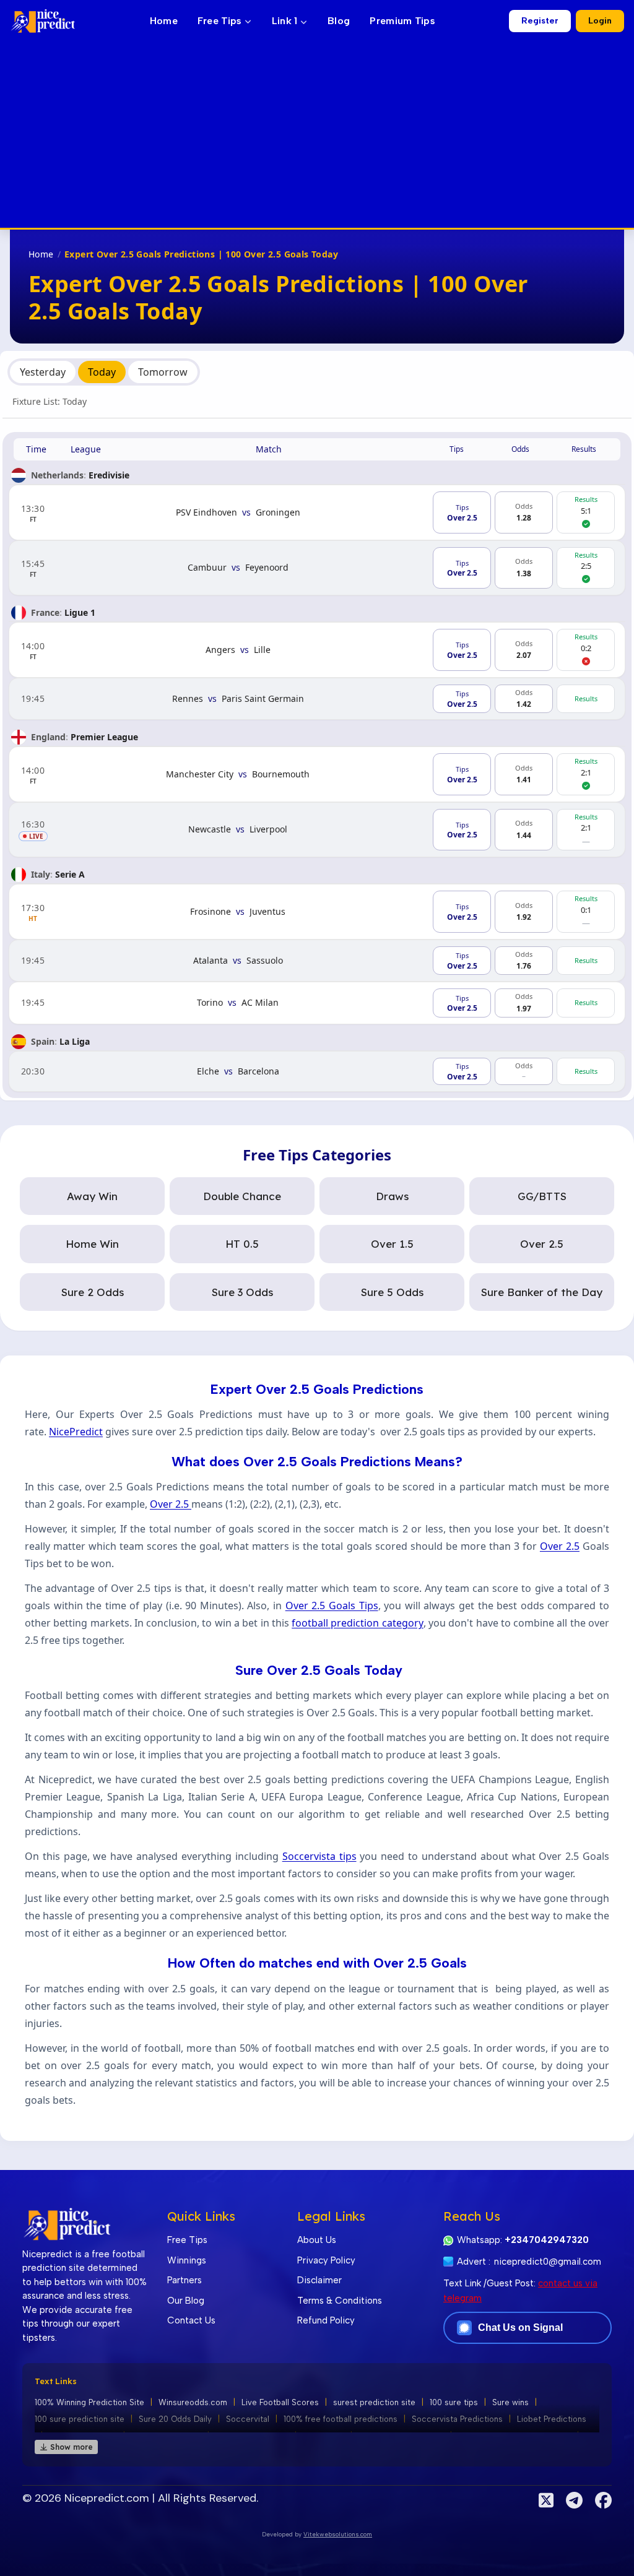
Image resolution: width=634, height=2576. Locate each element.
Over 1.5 (392, 1244)
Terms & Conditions (340, 2301)
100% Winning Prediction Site (89, 2402)
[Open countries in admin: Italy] (19, 875)
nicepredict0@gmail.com (548, 2262)
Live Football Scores (280, 2402)
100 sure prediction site (80, 2419)
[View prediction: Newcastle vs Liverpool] (317, 830)
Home (164, 21)
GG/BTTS (542, 1196)
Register (540, 21)
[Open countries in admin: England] (19, 737)
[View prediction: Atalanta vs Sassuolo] (317, 961)
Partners (185, 2280)
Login (600, 21)
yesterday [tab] (43, 372)
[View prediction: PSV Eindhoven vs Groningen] (317, 512)
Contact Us (191, 2320)
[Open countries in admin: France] (19, 613)
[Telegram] (574, 2500)
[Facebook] (603, 2500)
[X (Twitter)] (546, 2500)
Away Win (92, 1196)
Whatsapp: (523, 2240)
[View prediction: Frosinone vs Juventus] (317, 912)
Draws (392, 1196)
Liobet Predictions (552, 2419)
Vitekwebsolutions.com (338, 2534)
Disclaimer (319, 2280)
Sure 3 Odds (242, 1292)
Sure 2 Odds (93, 1292)
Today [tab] (102, 372)
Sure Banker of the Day (542, 1292)
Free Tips (220, 21)
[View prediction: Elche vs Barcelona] (317, 1072)
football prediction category (358, 1623)
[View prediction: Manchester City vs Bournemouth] (317, 774)
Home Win (92, 1244)
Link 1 (286, 21)
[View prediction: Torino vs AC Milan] (317, 1003)
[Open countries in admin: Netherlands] (19, 475)
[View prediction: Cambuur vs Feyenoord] (317, 568)
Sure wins (510, 2402)
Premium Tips (402, 21)
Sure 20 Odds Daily (175, 2419)
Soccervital (248, 2419)
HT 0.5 (242, 1244)
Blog (339, 21)
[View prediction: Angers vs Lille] (317, 650)
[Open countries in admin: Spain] (19, 1042)
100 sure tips (454, 2402)
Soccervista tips (319, 1856)
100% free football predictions (341, 2419)
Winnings (187, 2260)
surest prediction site (374, 2402)
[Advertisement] (317, 135)
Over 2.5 (542, 1244)
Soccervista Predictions (457, 2419)
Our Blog (186, 2301)
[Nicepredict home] (43, 21)
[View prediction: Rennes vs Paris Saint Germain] (317, 699)
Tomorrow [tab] (163, 372)
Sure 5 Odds (392, 1292)
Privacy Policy (326, 2260)
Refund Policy (326, 2320)
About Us (317, 2240)
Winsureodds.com (193, 2402)
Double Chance (242, 1196)
